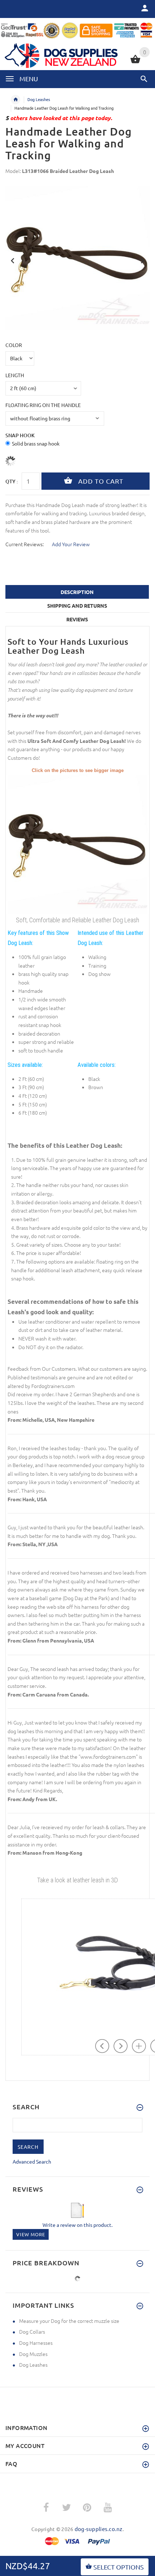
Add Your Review (71, 544)
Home (15, 100)
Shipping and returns (77, 606)
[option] (77, 258)
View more (31, 2234)
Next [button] (142, 260)
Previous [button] (13, 260)
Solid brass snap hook (36, 443)
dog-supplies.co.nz (99, 2529)
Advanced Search (32, 2161)
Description (77, 592)
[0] (135, 62)
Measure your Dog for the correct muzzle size (69, 2321)
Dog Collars (32, 2331)
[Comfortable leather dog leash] (77, 844)
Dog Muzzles (33, 2354)
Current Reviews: (25, 544)
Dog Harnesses (36, 2343)
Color (14, 345)
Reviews (77, 619)
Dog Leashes (39, 99)
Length (15, 375)
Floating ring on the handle (43, 405)
